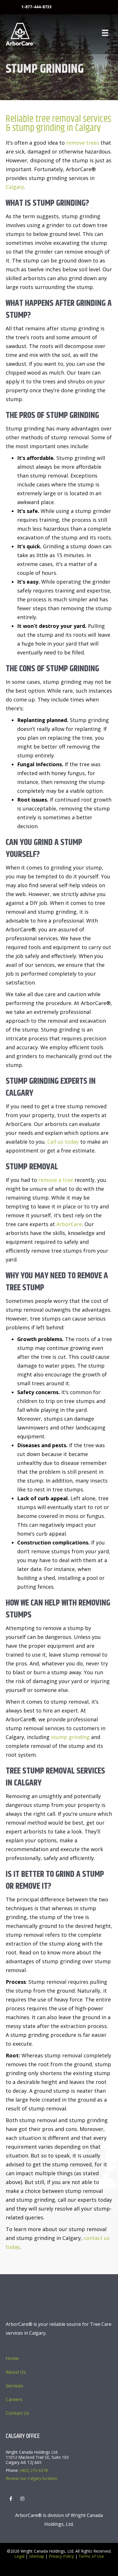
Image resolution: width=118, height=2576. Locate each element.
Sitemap (37, 2556)
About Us (16, 2372)
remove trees (83, 143)
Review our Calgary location (32, 2478)
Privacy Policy (61, 2556)
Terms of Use (91, 2556)
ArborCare (69, 1224)
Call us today (63, 1142)
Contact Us (17, 2413)
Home (12, 2358)
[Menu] (105, 33)
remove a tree (56, 1180)
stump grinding (70, 1737)
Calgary (15, 187)
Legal (19, 2556)
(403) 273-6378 (34, 2470)
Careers (14, 2399)
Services (14, 2386)
